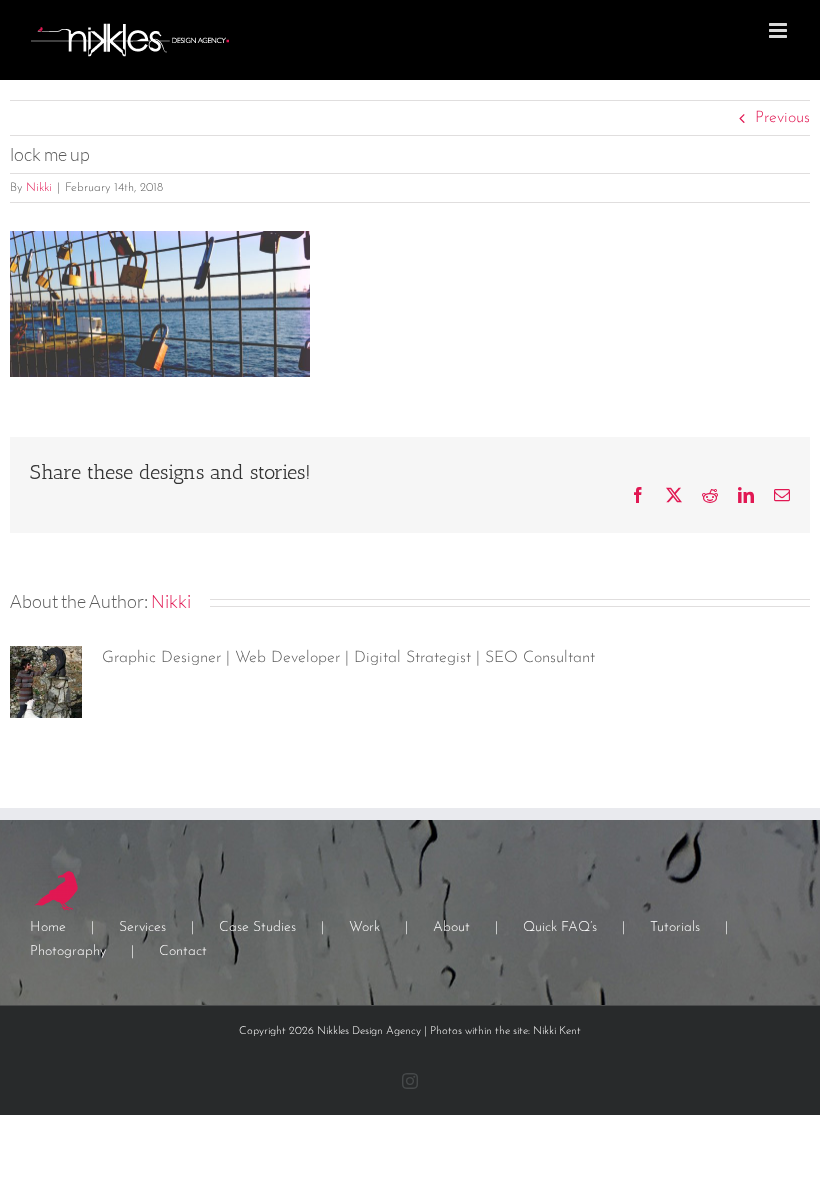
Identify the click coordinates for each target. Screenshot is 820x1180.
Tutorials (675, 927)
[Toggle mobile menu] (779, 30)
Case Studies (257, 927)
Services (142, 927)
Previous (782, 118)
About (451, 927)
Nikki (39, 188)
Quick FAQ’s (560, 927)
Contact (183, 951)
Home (48, 927)
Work (364, 927)
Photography (68, 951)
